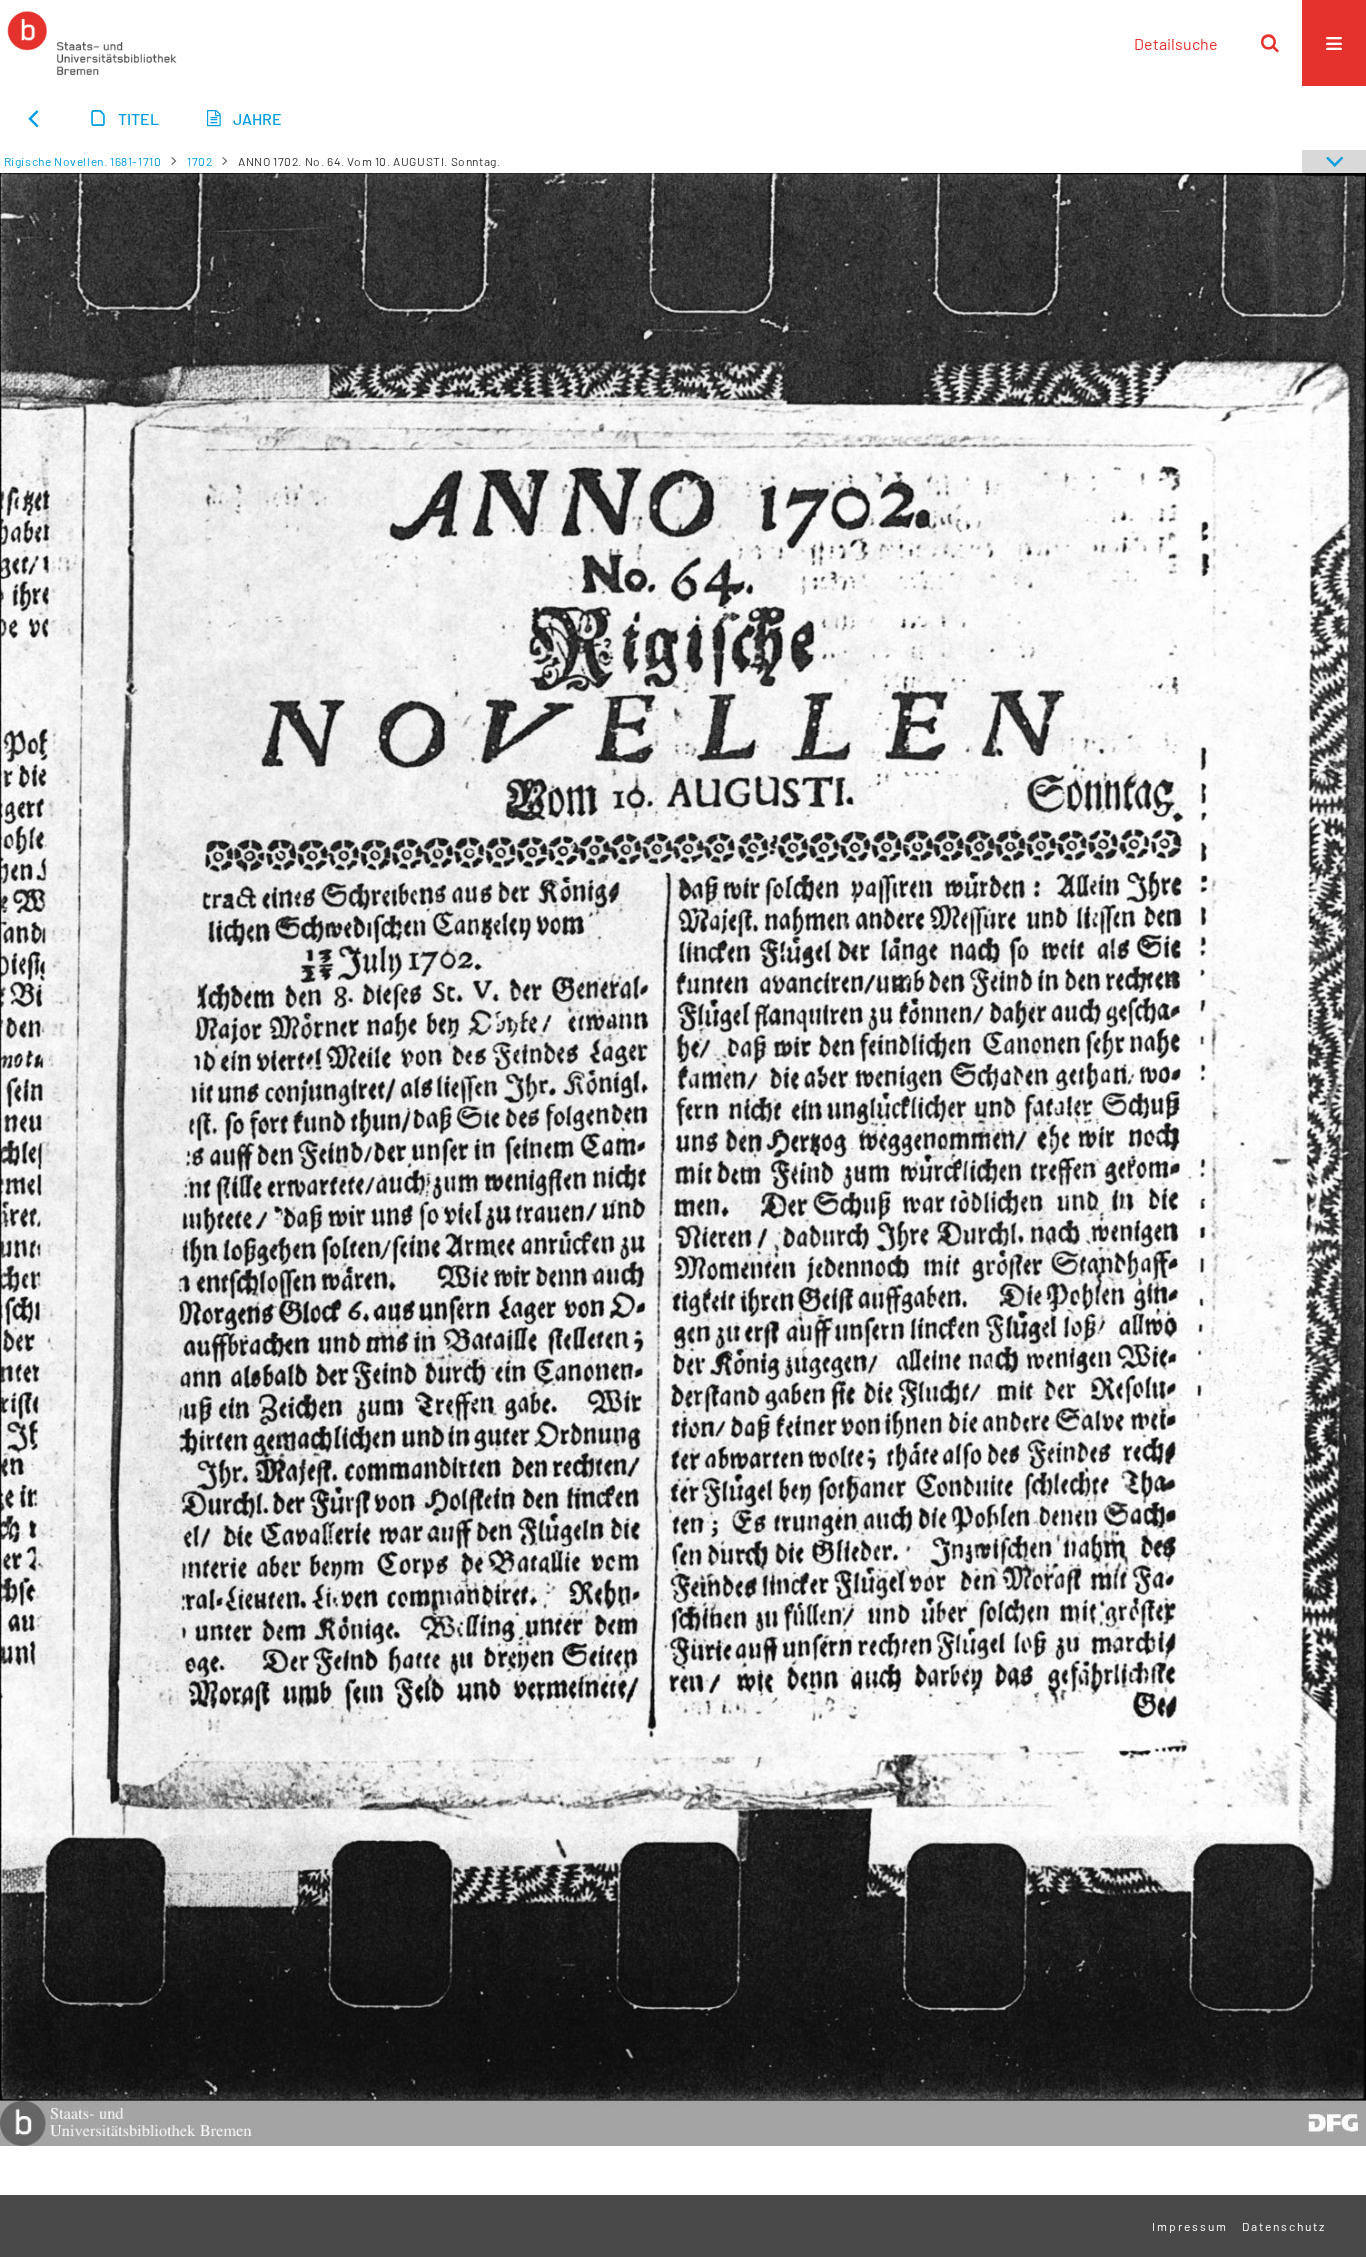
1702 (199, 161)
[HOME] (92, 43)
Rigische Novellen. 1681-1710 (83, 161)
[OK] (1270, 43)
